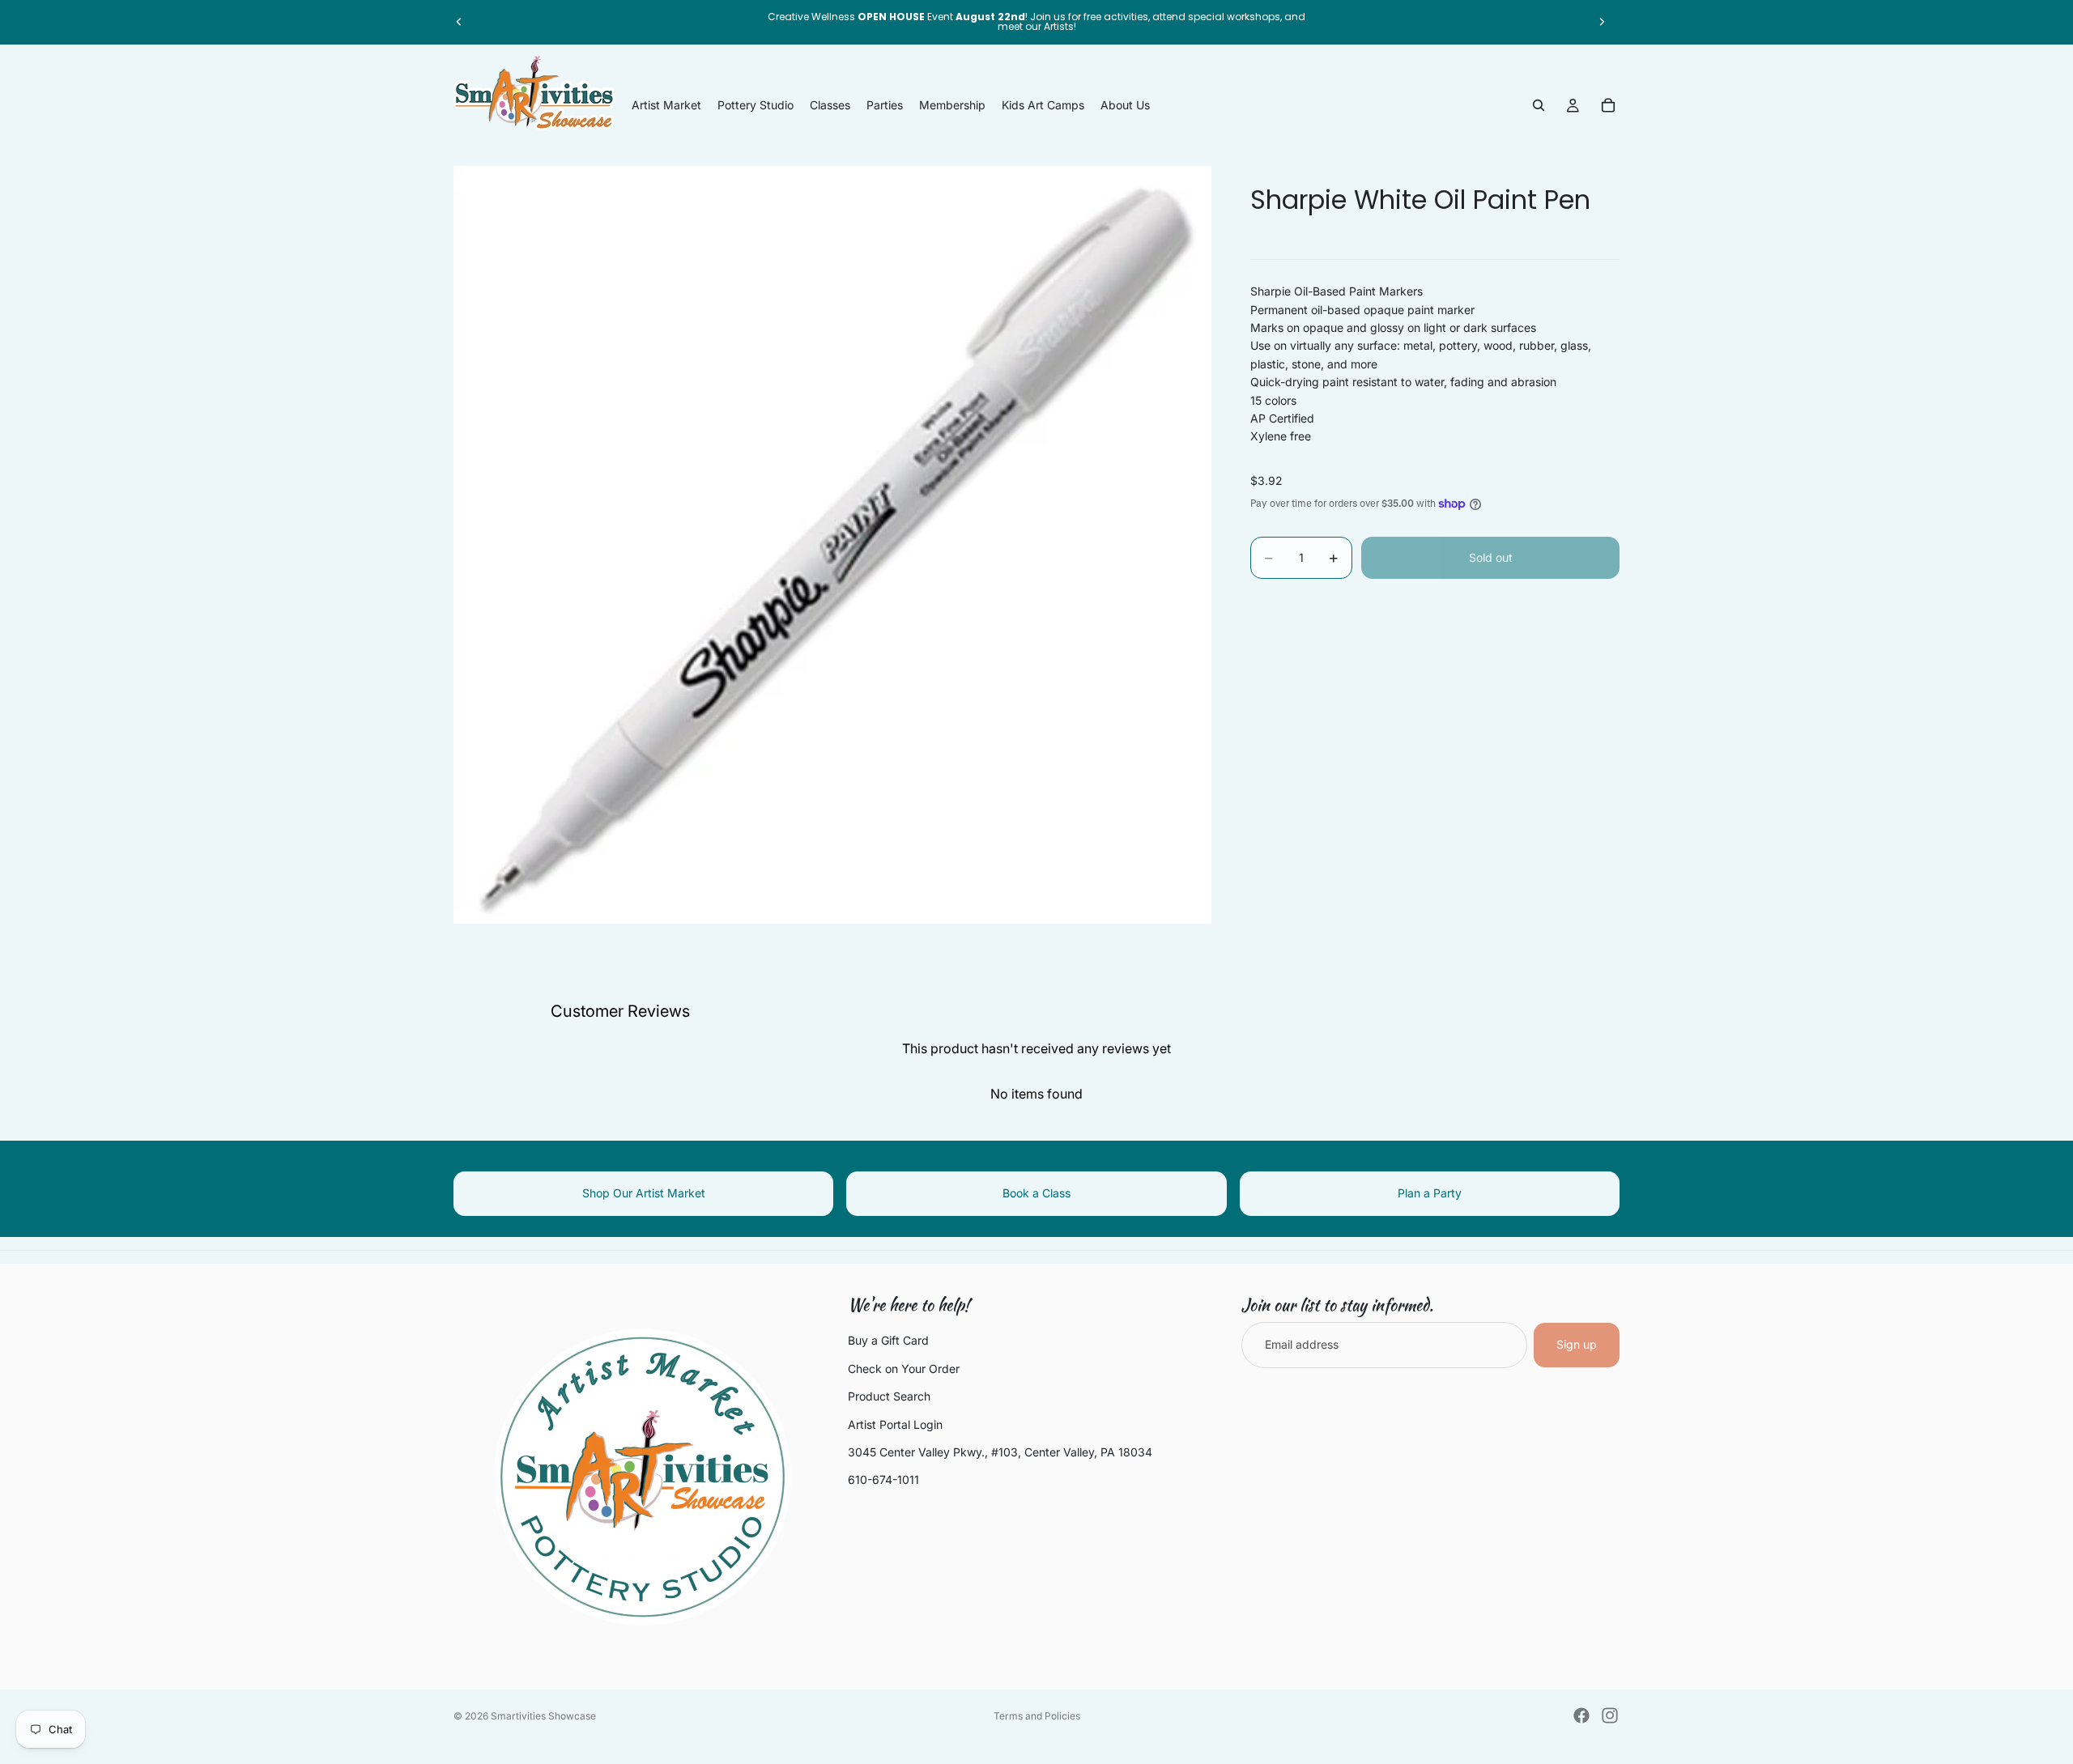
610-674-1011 (883, 1479)
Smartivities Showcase (543, 1716)
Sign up (1577, 1344)
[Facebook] (1581, 1715)
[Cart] (1608, 105)
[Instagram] (1610, 1715)
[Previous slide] (459, 22)
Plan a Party (1430, 1193)
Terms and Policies (1037, 1716)
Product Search (889, 1396)
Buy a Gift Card (888, 1340)
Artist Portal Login (895, 1424)
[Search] (1539, 105)
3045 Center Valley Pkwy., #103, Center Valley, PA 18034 (1000, 1452)
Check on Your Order (904, 1369)
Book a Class (1036, 1193)
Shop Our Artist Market (644, 1193)
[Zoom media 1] (832, 545)
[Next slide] (1602, 22)
